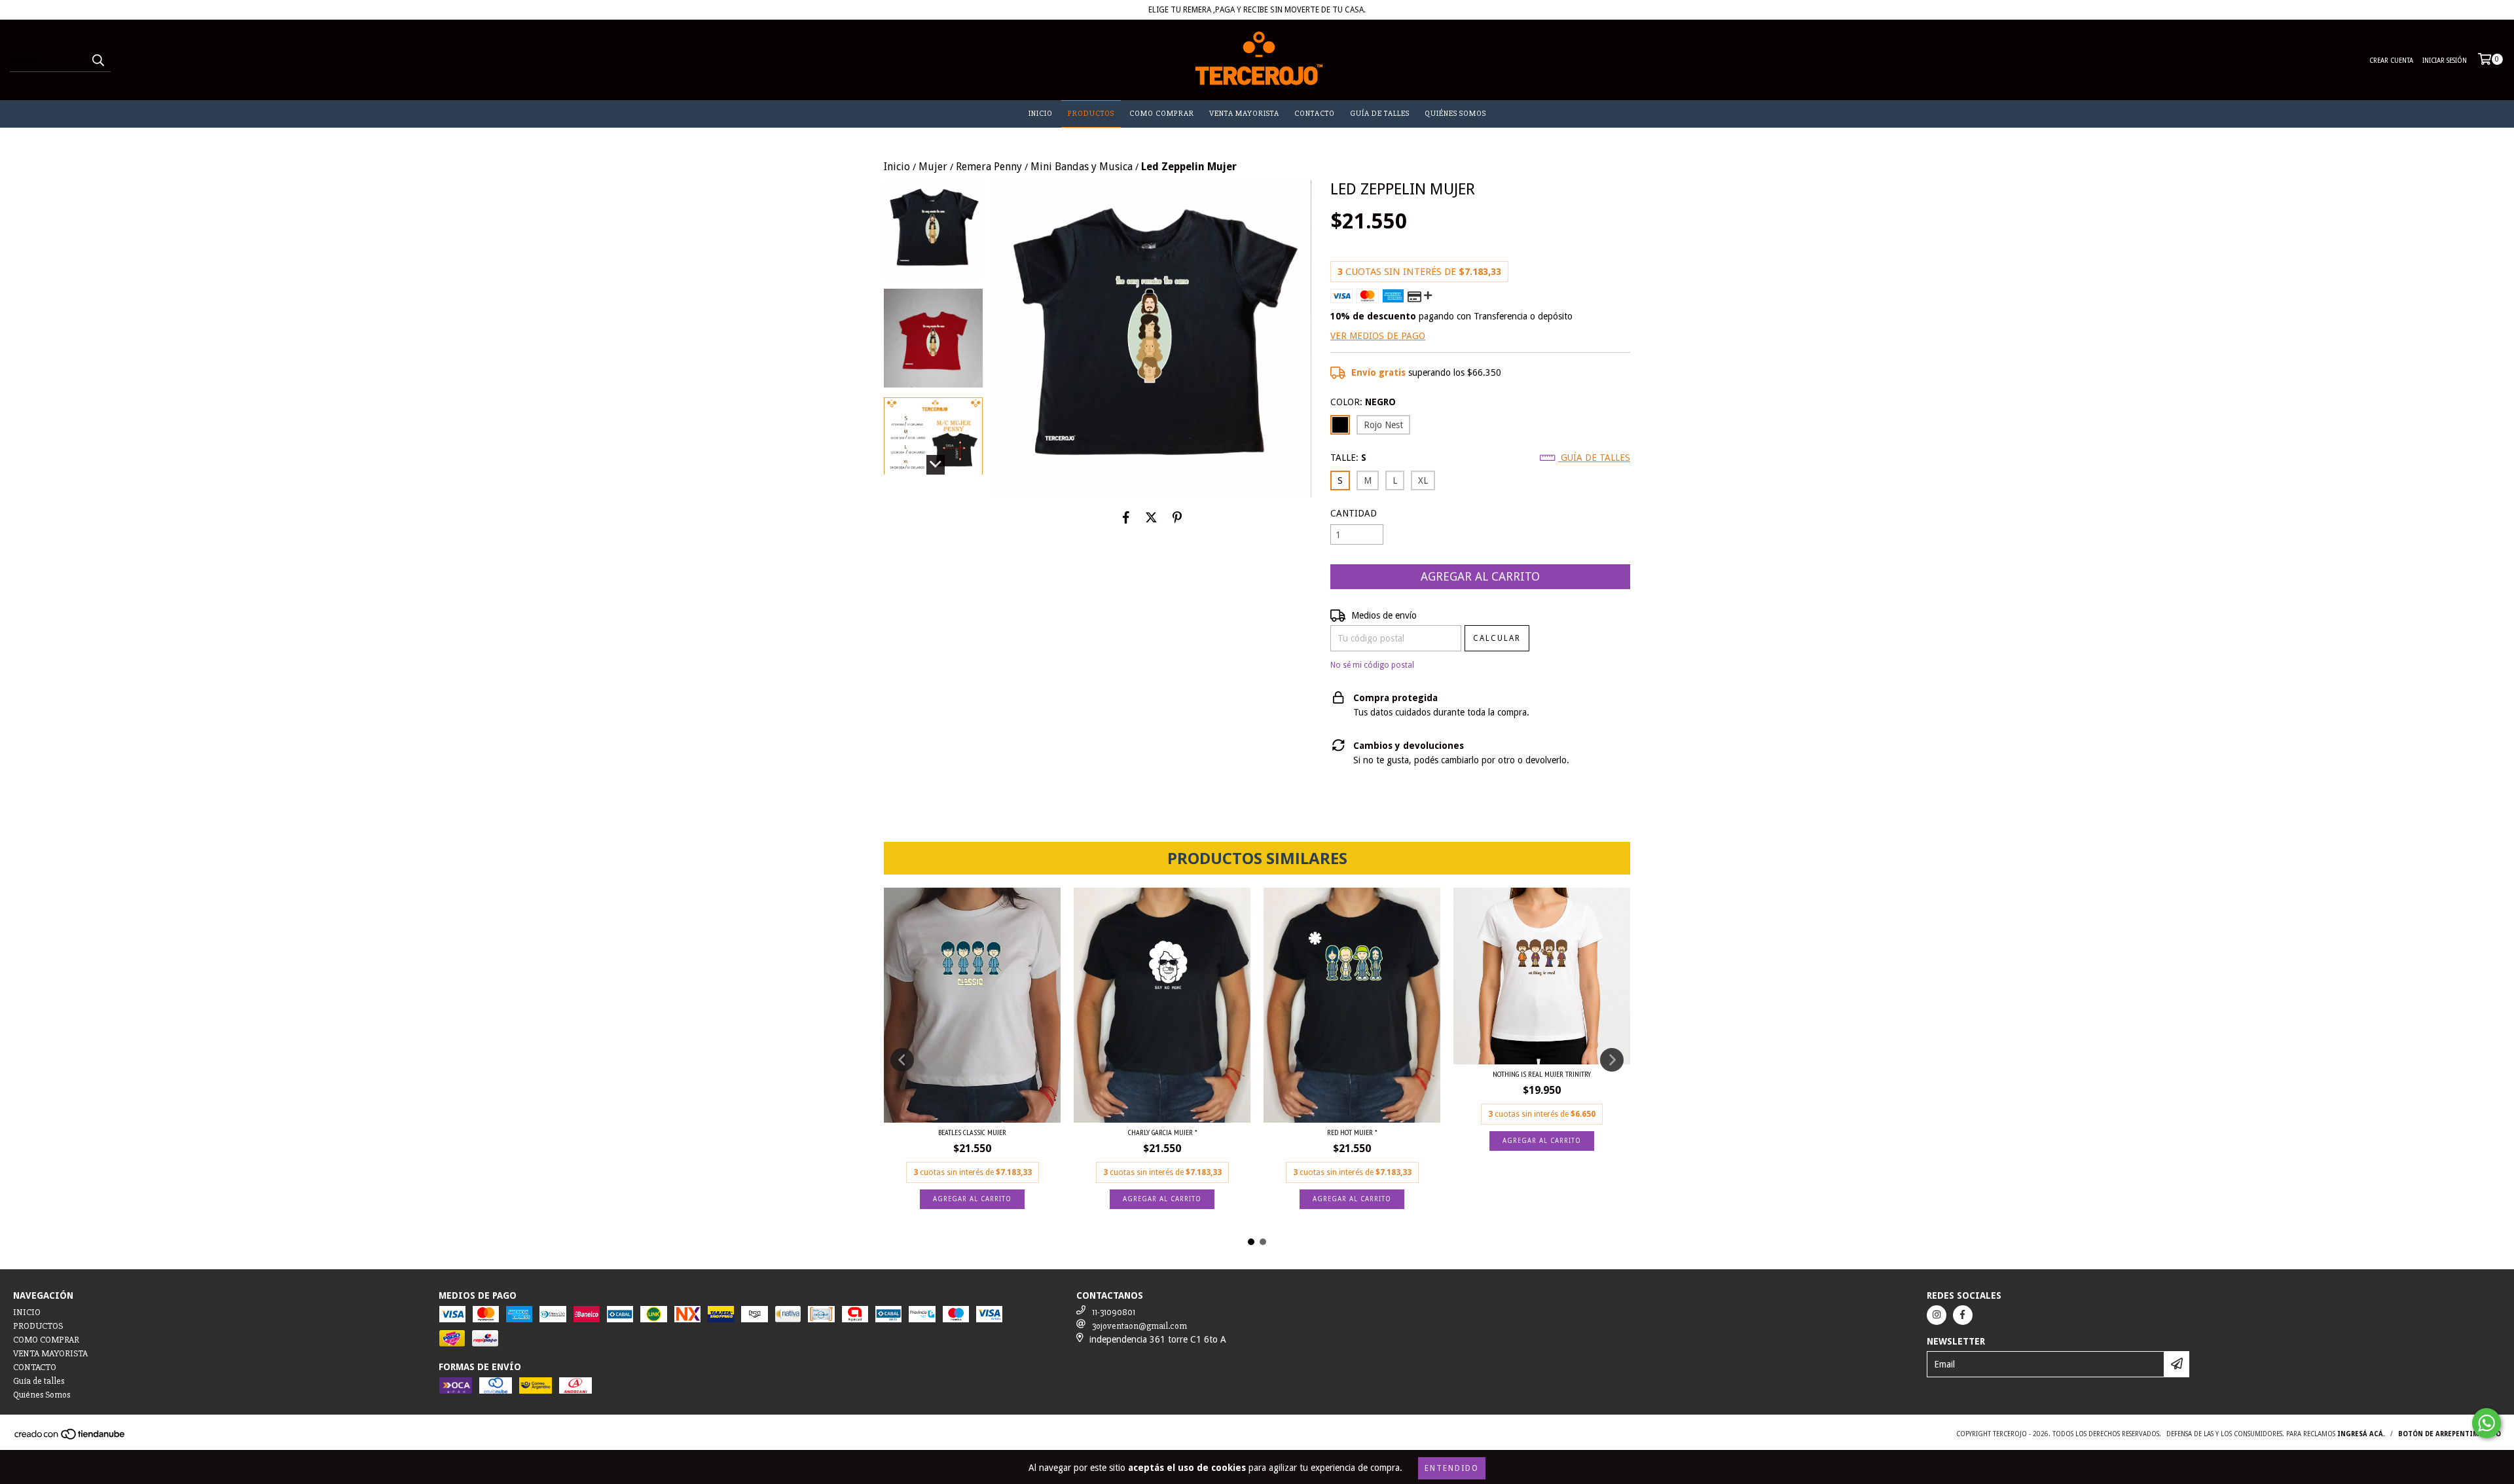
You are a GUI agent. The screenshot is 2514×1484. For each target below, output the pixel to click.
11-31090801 (1114, 1312)
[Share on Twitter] (1151, 517)
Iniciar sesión (2445, 61)
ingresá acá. (2361, 1434)
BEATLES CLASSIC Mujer (972, 1132)
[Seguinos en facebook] (1963, 1315)
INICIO (1041, 114)
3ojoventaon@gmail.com (1139, 1326)
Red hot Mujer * (1352, 1132)
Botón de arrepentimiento (2450, 1434)
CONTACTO (1315, 114)
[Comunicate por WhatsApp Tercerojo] (2487, 1423)
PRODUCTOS (1091, 114)
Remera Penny (989, 167)
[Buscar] (98, 60)
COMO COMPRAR (1162, 114)
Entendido (1452, 1468)
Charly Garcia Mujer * (1162, 1132)
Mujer (933, 167)
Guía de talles (1380, 114)
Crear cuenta (2391, 61)
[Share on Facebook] (1126, 517)
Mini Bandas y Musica (1082, 167)
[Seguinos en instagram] (1937, 1315)
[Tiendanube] (70, 1438)
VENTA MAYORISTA (1244, 114)
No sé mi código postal (1372, 665)
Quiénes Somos (1455, 114)
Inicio (897, 167)
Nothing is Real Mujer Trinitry (1542, 1074)
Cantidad (1354, 513)
